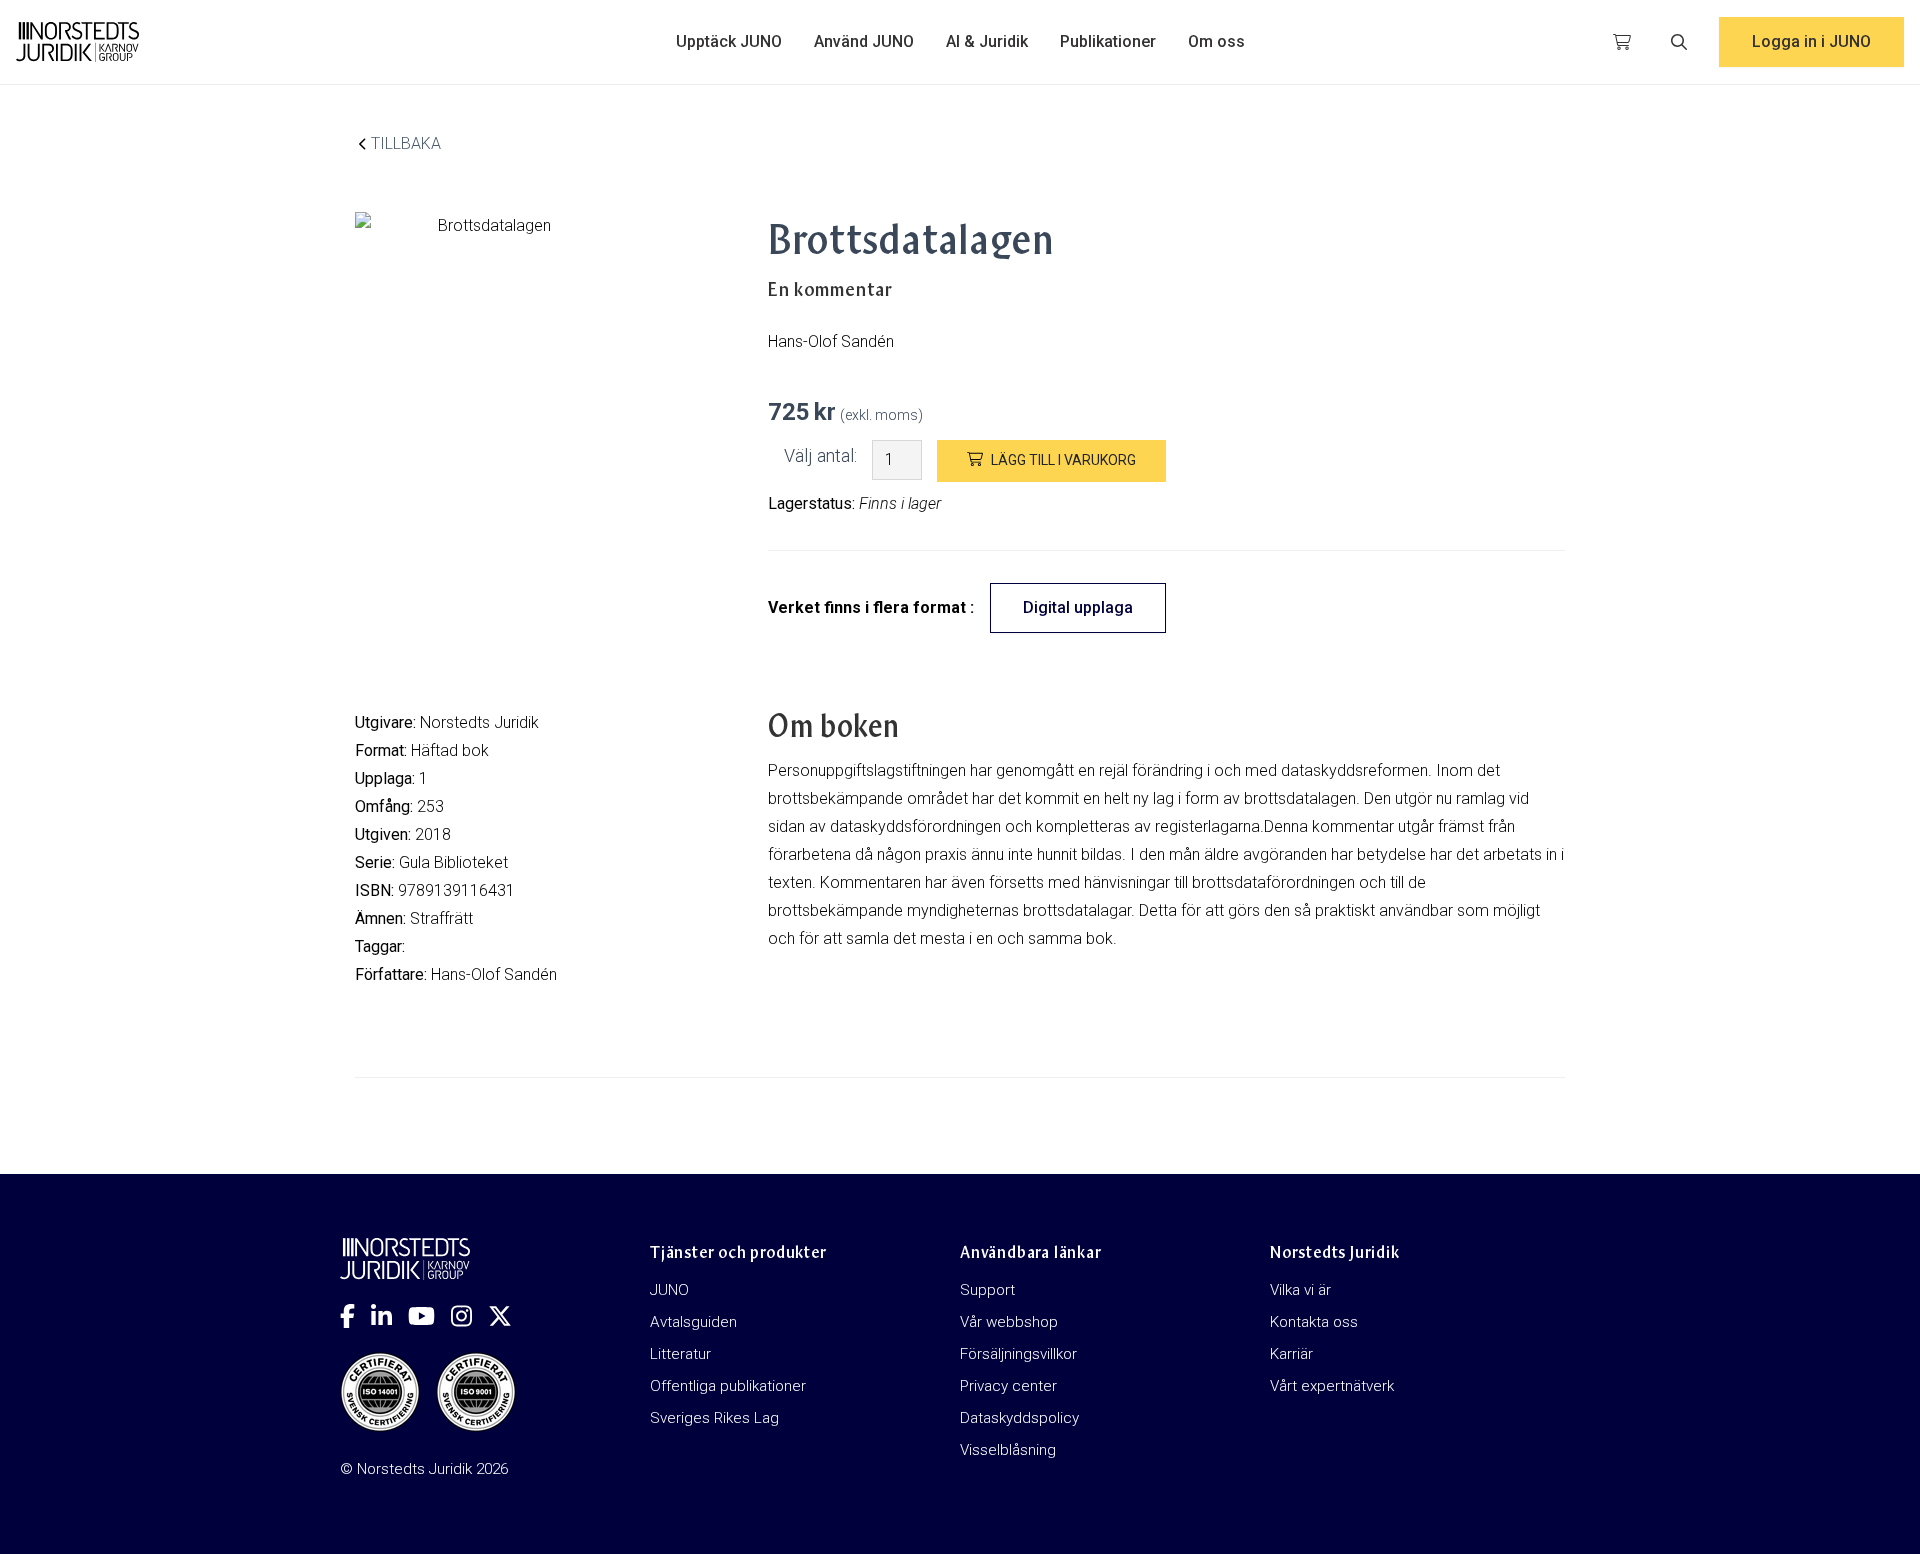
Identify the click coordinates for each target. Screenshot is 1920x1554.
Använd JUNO (864, 41)
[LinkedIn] (389, 1316)
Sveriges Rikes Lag (714, 1418)
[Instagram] (469, 1316)
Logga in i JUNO (1811, 41)
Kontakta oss (1314, 1322)
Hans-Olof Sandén (494, 974)
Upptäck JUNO (729, 41)
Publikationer (1108, 41)
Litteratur (680, 1354)
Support (987, 1290)
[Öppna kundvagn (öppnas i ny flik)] (1622, 42)
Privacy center (1008, 1386)
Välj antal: (820, 455)
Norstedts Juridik (479, 722)
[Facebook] (355, 1316)
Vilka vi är (1300, 1290)
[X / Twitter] (508, 1316)
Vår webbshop (1009, 1322)
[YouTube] (429, 1316)
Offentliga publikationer (728, 1386)
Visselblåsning (1008, 1450)
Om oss (1216, 41)
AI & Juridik (987, 41)
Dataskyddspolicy (1019, 1418)
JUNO (669, 1290)
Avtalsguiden (693, 1322)
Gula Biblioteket (453, 862)
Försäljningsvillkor (1018, 1354)
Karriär (1291, 1354)
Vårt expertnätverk (1332, 1386)
